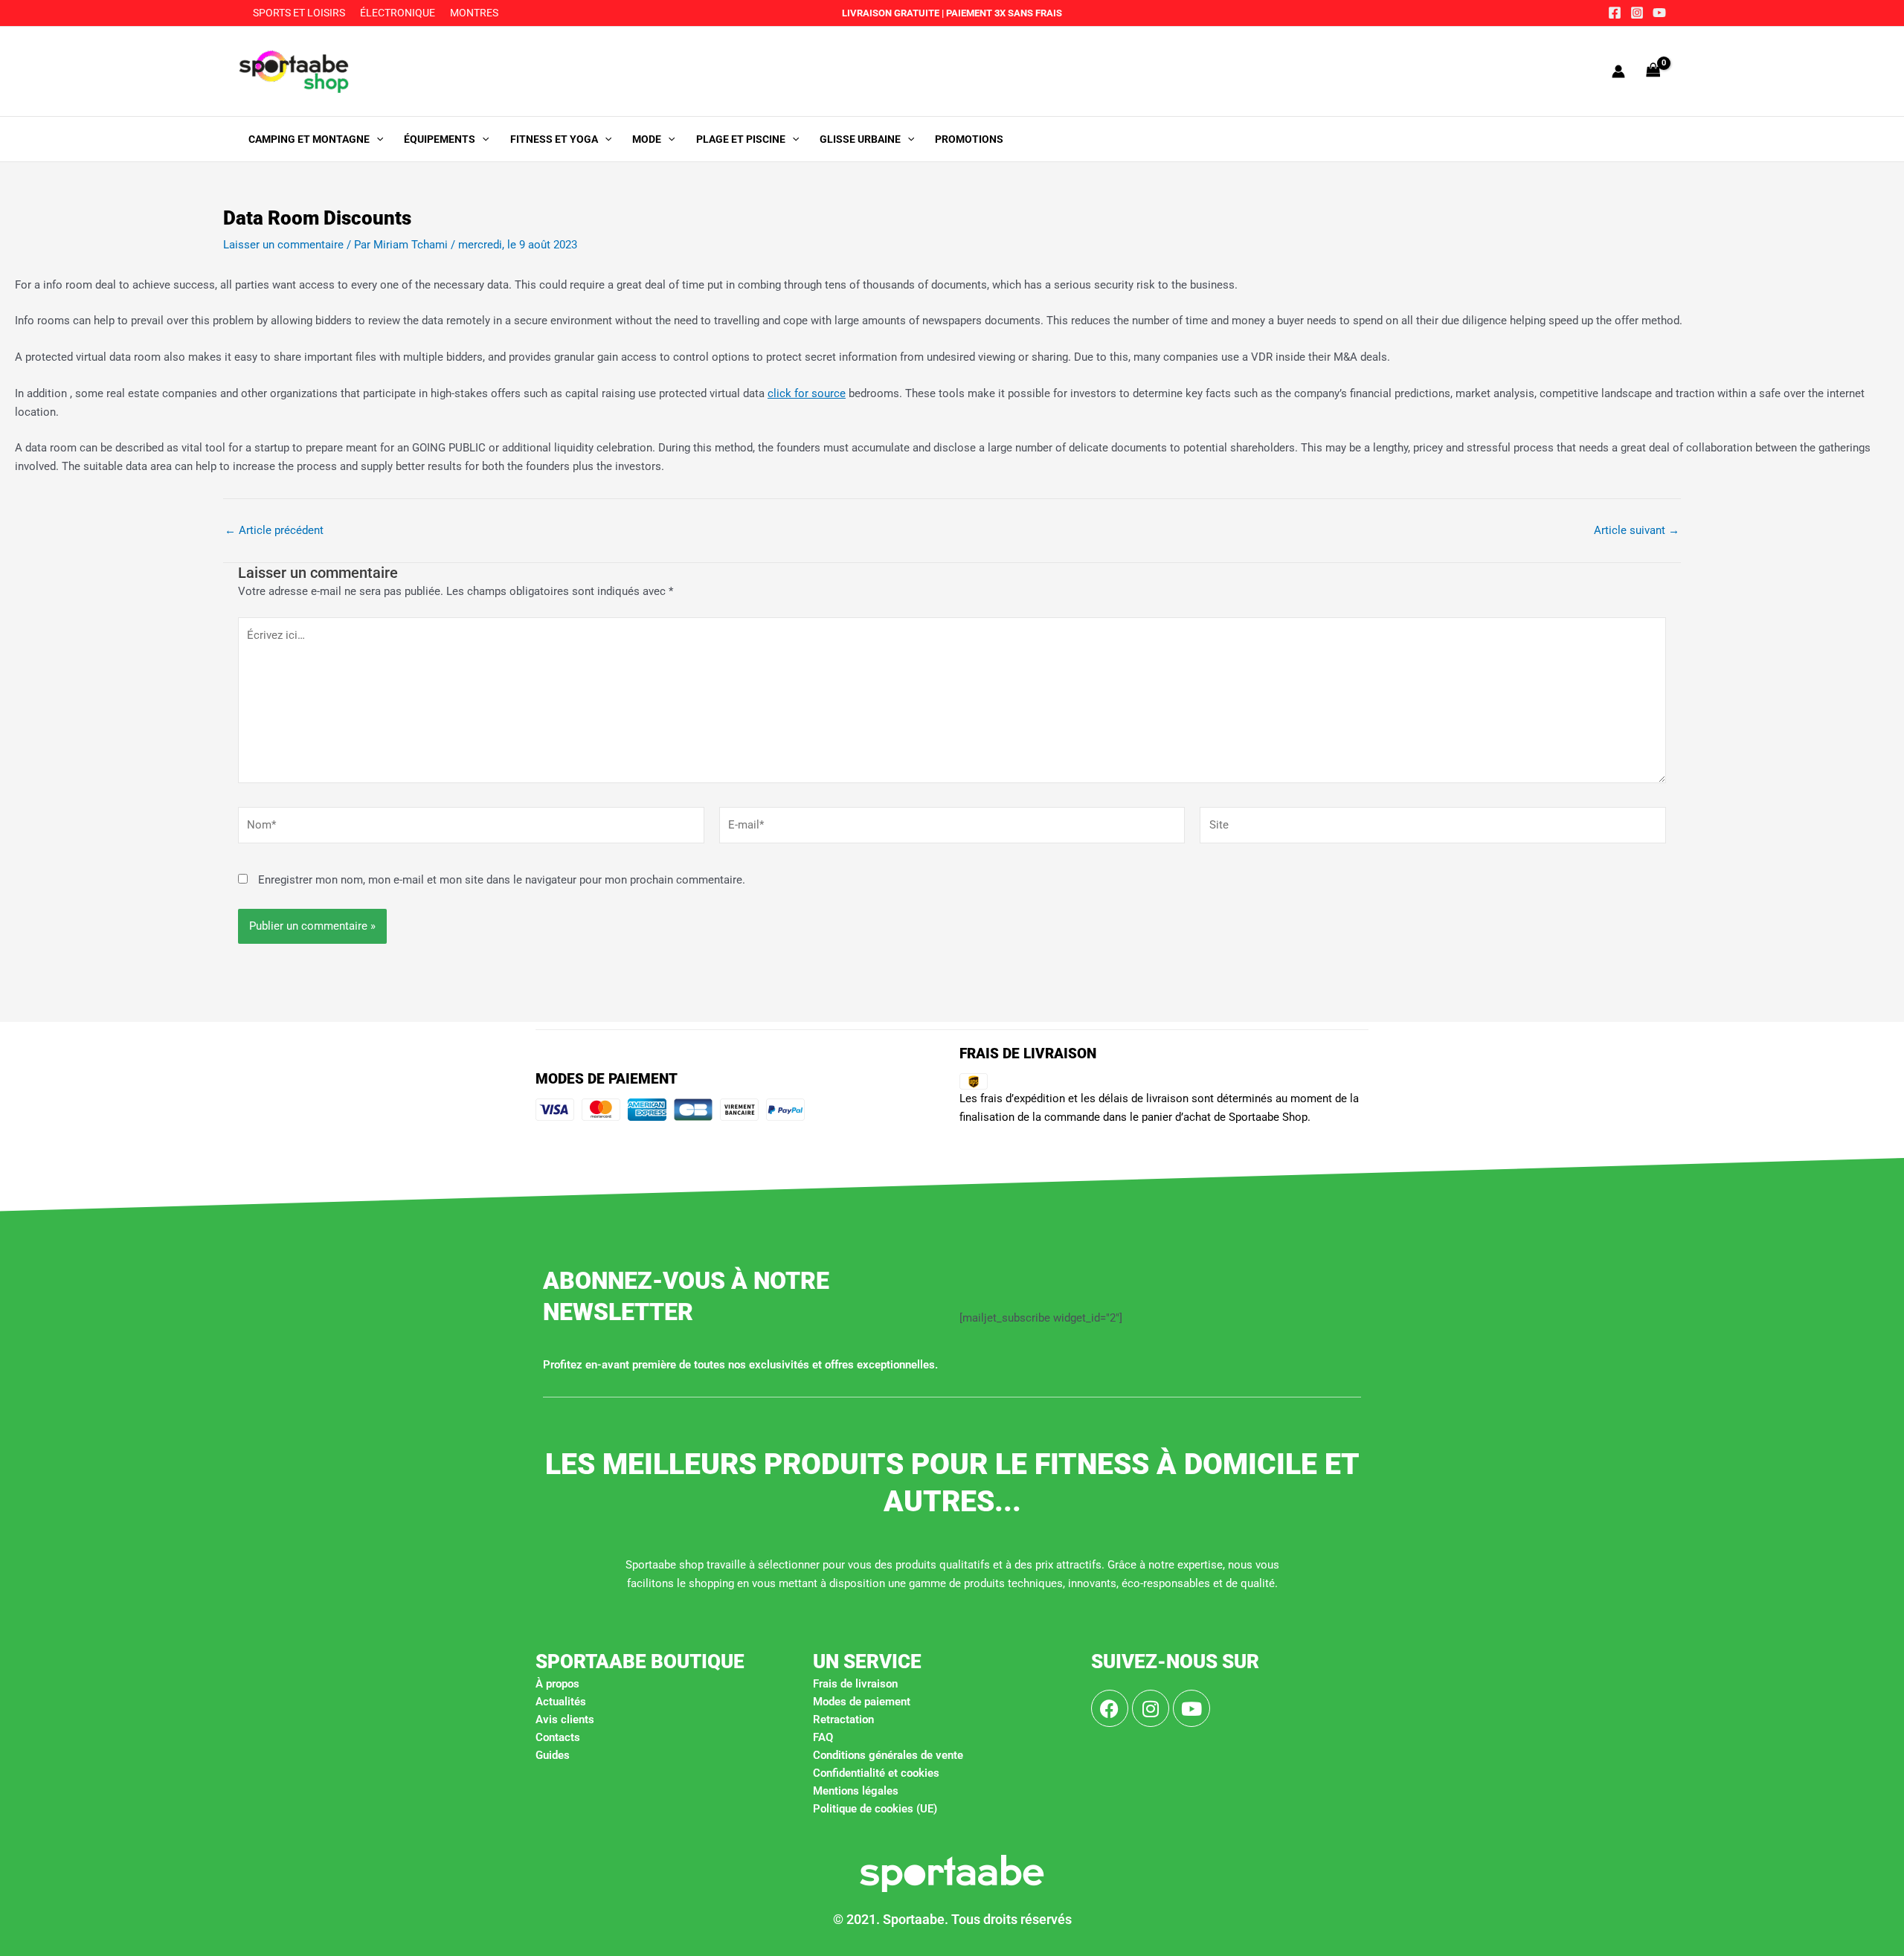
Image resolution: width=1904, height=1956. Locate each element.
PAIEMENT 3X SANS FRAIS (1003, 13)
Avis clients (565, 1719)
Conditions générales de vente (888, 1755)
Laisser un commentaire (283, 245)
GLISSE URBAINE (860, 139)
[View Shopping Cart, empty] (1653, 71)
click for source (807, 393)
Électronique (398, 13)
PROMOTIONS (969, 139)
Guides (553, 1755)
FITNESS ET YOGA (554, 139)
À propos (557, 1684)
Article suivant (1637, 531)
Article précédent (274, 531)
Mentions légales (856, 1791)
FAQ (823, 1737)
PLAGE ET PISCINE (741, 139)
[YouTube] (1659, 13)
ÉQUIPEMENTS (440, 139)
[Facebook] (1615, 13)
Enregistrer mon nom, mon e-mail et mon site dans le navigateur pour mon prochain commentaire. (502, 880)
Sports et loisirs (299, 13)
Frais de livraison (855, 1684)
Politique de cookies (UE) (875, 1809)
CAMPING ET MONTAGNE (309, 139)
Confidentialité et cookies (876, 1773)
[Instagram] (1637, 13)
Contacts (558, 1737)
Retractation (843, 1719)
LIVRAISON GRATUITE (891, 13)
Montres (474, 13)
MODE (647, 139)
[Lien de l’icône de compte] (1618, 71)
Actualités (561, 1702)
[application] (376, 139)
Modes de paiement (862, 1702)
